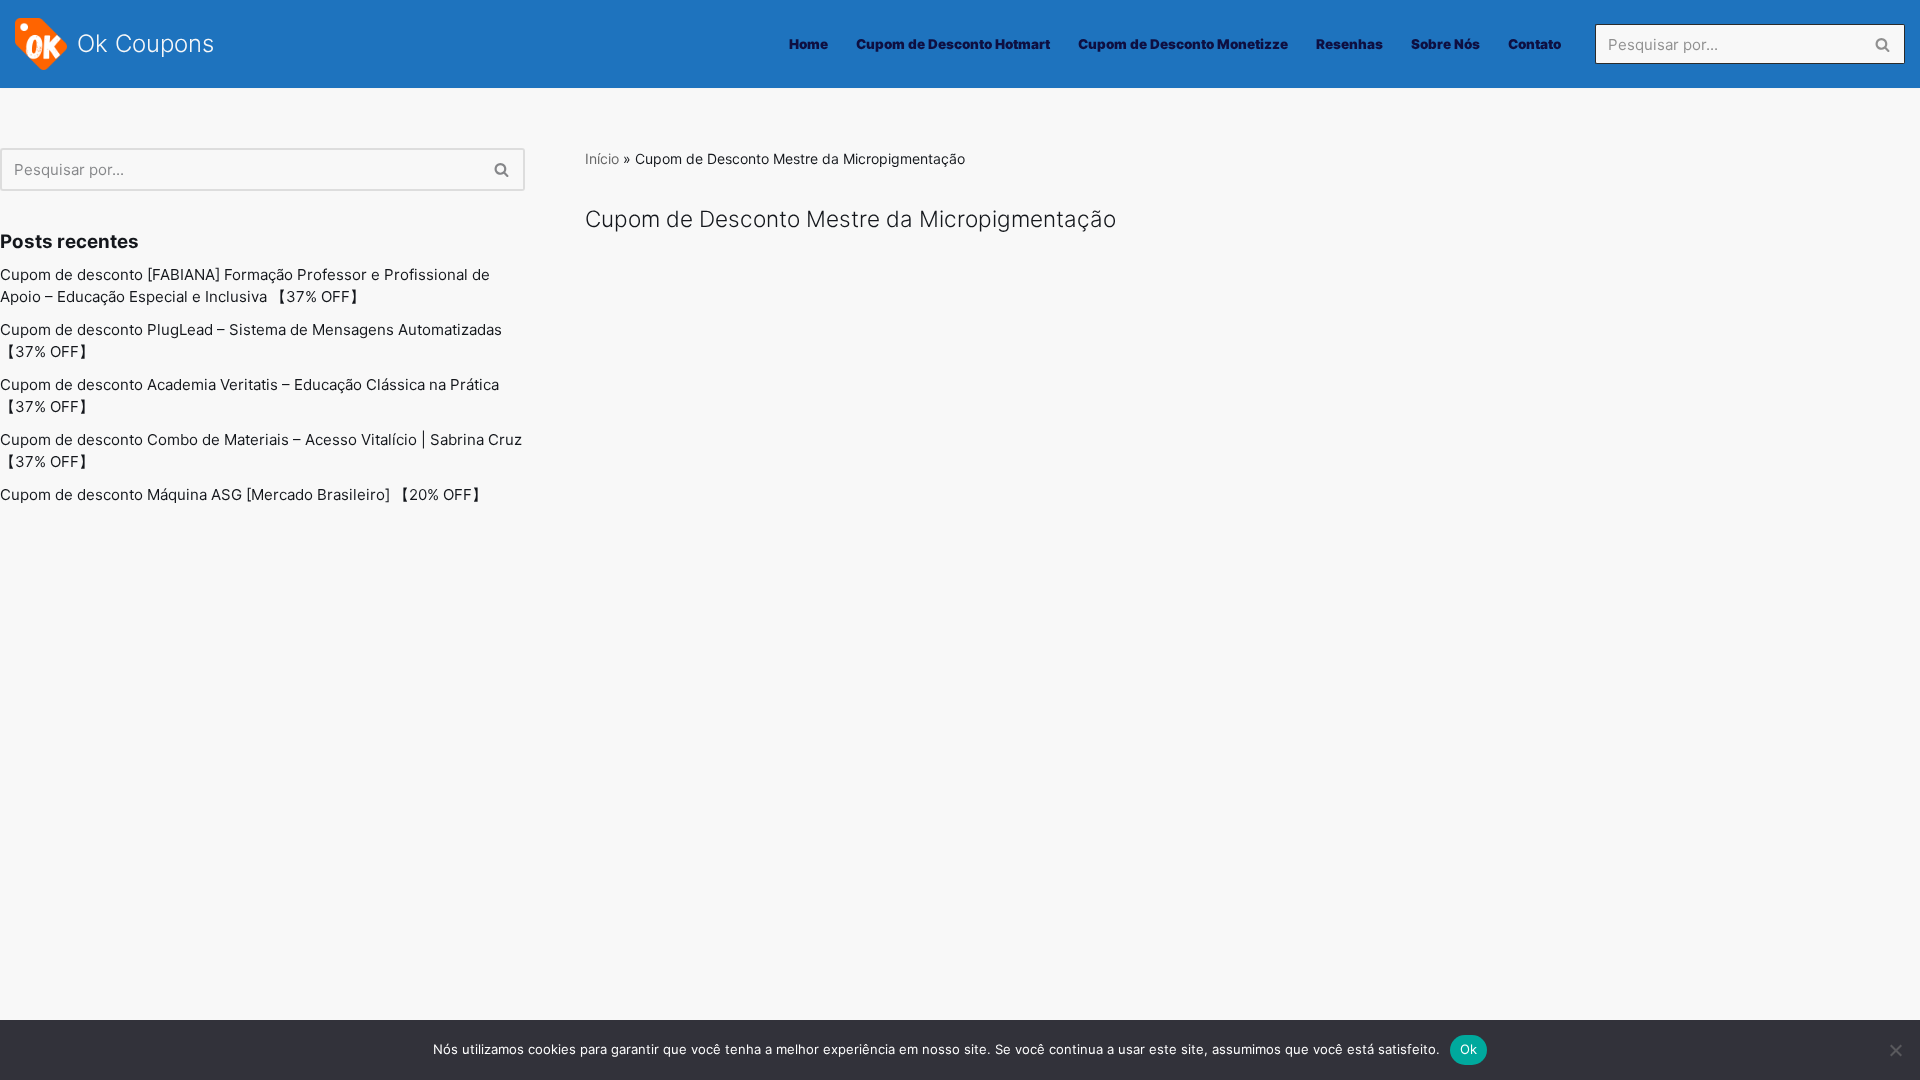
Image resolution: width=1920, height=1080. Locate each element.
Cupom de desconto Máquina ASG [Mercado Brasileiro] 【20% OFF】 (243, 494)
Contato (1534, 44)
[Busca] (1882, 44)
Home (808, 44)
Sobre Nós (1445, 44)
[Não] (1895, 1050)
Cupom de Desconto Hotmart (953, 44)
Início (602, 158)
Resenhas (1349, 44)
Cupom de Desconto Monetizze (1183, 44)
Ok (1469, 1049)
